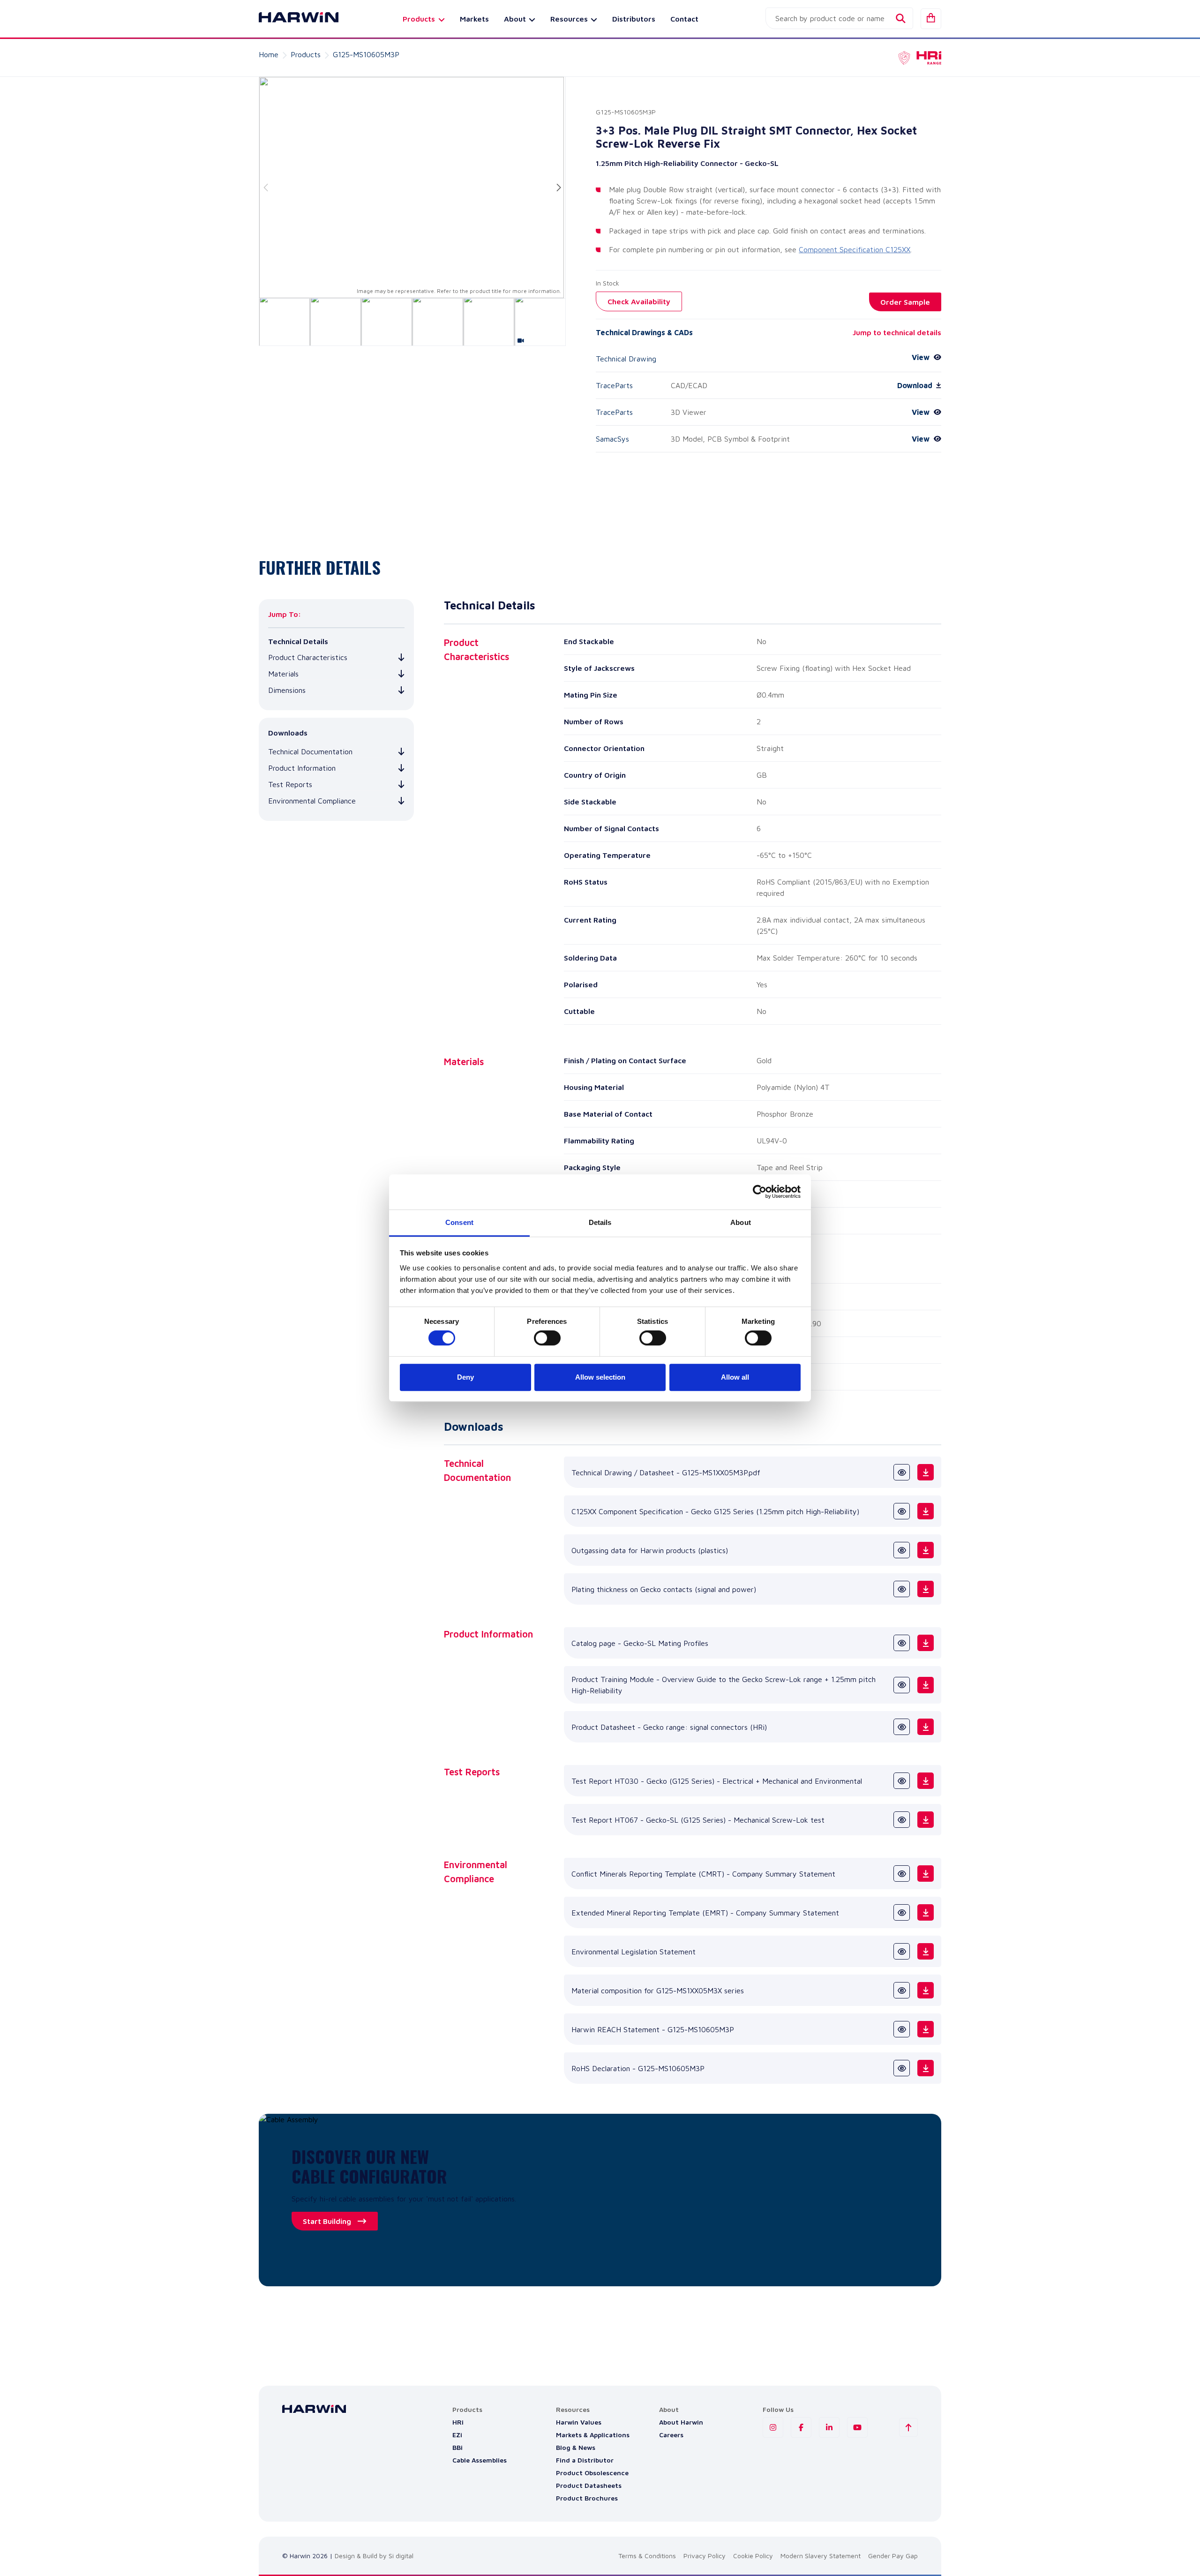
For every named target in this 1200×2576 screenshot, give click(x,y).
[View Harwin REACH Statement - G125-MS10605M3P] (902, 2029)
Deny (465, 1377)
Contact (684, 19)
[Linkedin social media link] (829, 2427)
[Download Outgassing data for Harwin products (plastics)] (926, 1550)
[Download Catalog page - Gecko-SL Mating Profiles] (926, 1643)
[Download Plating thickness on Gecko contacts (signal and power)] (926, 1589)
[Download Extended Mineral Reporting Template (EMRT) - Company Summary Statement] (926, 1912)
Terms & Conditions (647, 2556)
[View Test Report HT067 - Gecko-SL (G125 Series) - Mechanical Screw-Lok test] (902, 1820)
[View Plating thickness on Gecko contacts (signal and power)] (902, 1589)
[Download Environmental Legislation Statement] (926, 1951)
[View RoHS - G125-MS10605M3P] (902, 2068)
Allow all (735, 1377)
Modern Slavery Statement (821, 2556)
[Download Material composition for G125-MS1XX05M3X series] (926, 1990)
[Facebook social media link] (801, 2427)
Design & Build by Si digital (374, 2556)
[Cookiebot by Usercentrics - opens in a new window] (760, 1192)
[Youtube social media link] (857, 2427)
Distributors (634, 19)
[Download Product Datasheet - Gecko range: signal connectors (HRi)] (926, 1727)
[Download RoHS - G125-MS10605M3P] (926, 2068)
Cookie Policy (753, 2556)
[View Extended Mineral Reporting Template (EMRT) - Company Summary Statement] (902, 1912)
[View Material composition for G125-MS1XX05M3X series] (902, 1990)
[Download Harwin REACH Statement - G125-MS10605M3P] (926, 2029)
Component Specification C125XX (855, 249)
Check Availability (639, 301)
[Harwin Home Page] (292, 19)
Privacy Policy (705, 2556)
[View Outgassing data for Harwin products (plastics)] (902, 1550)
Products (306, 54)
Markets (474, 19)
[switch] (547, 1338)
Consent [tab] (459, 1222)
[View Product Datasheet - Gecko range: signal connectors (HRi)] (902, 1727)
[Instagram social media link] (773, 2427)
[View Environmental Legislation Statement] (902, 1951)
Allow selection (600, 1377)
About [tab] (741, 1222)
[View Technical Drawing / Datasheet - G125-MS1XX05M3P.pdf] (902, 1472)
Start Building (327, 2221)
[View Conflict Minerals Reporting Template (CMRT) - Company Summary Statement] (902, 1874)
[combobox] (839, 18)
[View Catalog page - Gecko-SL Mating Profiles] (902, 1643)
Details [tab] (600, 1222)
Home (269, 54)
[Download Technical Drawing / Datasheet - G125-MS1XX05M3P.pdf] (926, 1472)
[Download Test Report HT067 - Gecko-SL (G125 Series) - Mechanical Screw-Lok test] (926, 1820)
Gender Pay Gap (893, 2556)
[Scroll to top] (908, 2427)
